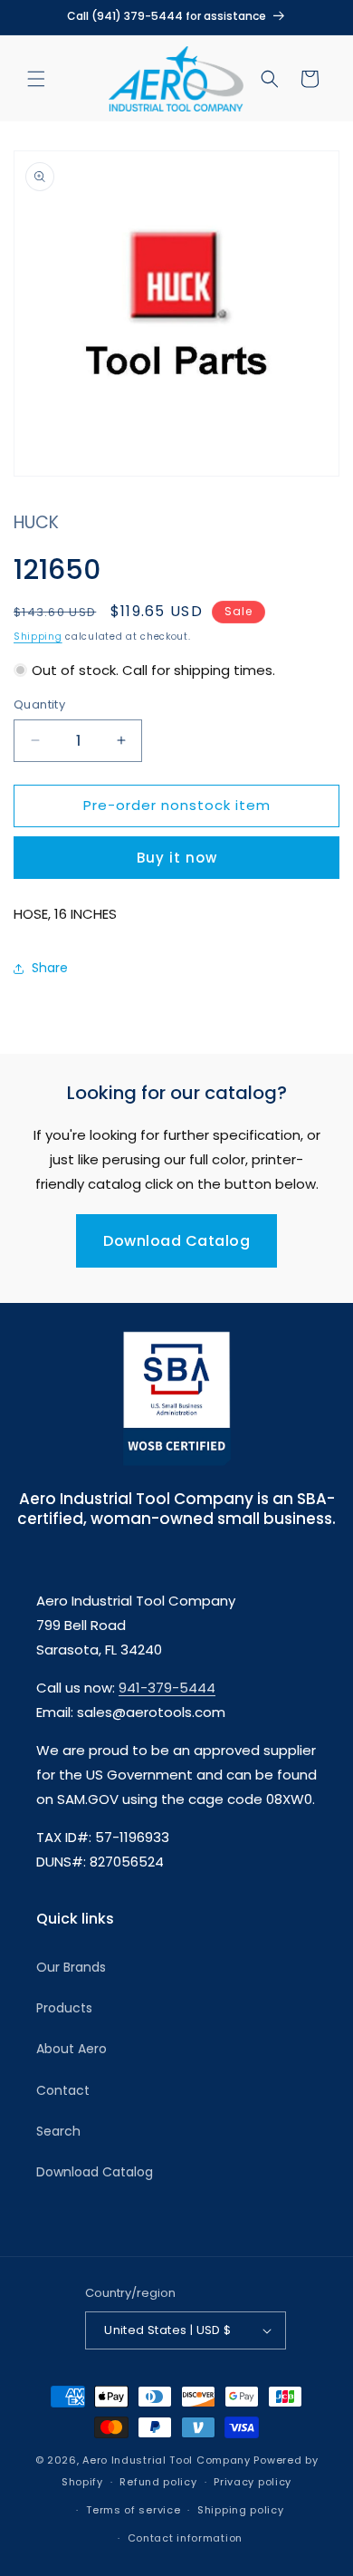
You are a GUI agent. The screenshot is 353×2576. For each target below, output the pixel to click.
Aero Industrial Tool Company (167, 2460)
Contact (63, 2090)
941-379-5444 (167, 1688)
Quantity (39, 704)
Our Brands (71, 1967)
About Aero (72, 2049)
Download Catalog (176, 1241)
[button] (36, 79)
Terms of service (133, 2510)
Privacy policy (253, 2482)
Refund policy (158, 2482)
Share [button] (50, 968)
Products (64, 2008)
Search (58, 2131)
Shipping (38, 637)
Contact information (185, 2538)
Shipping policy (241, 2510)
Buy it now (177, 858)
